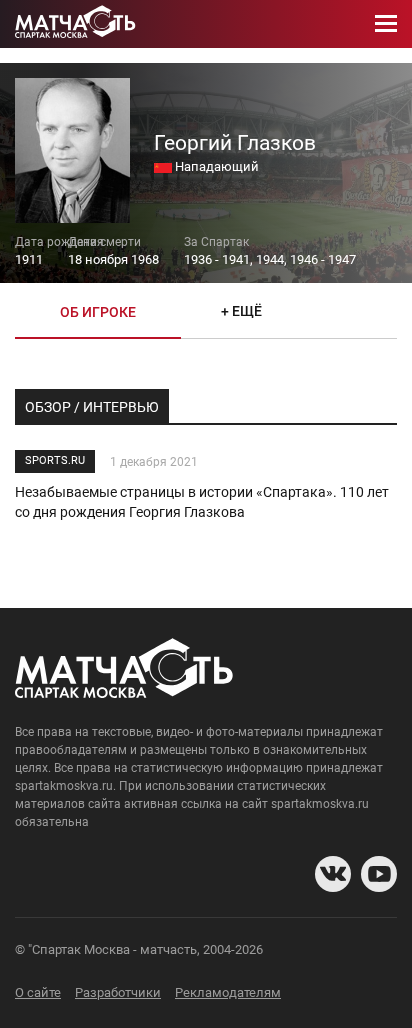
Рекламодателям (228, 992)
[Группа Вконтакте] (333, 874)
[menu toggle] (386, 24)
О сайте (38, 992)
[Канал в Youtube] (379, 874)
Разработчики (118, 992)
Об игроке (98, 312)
